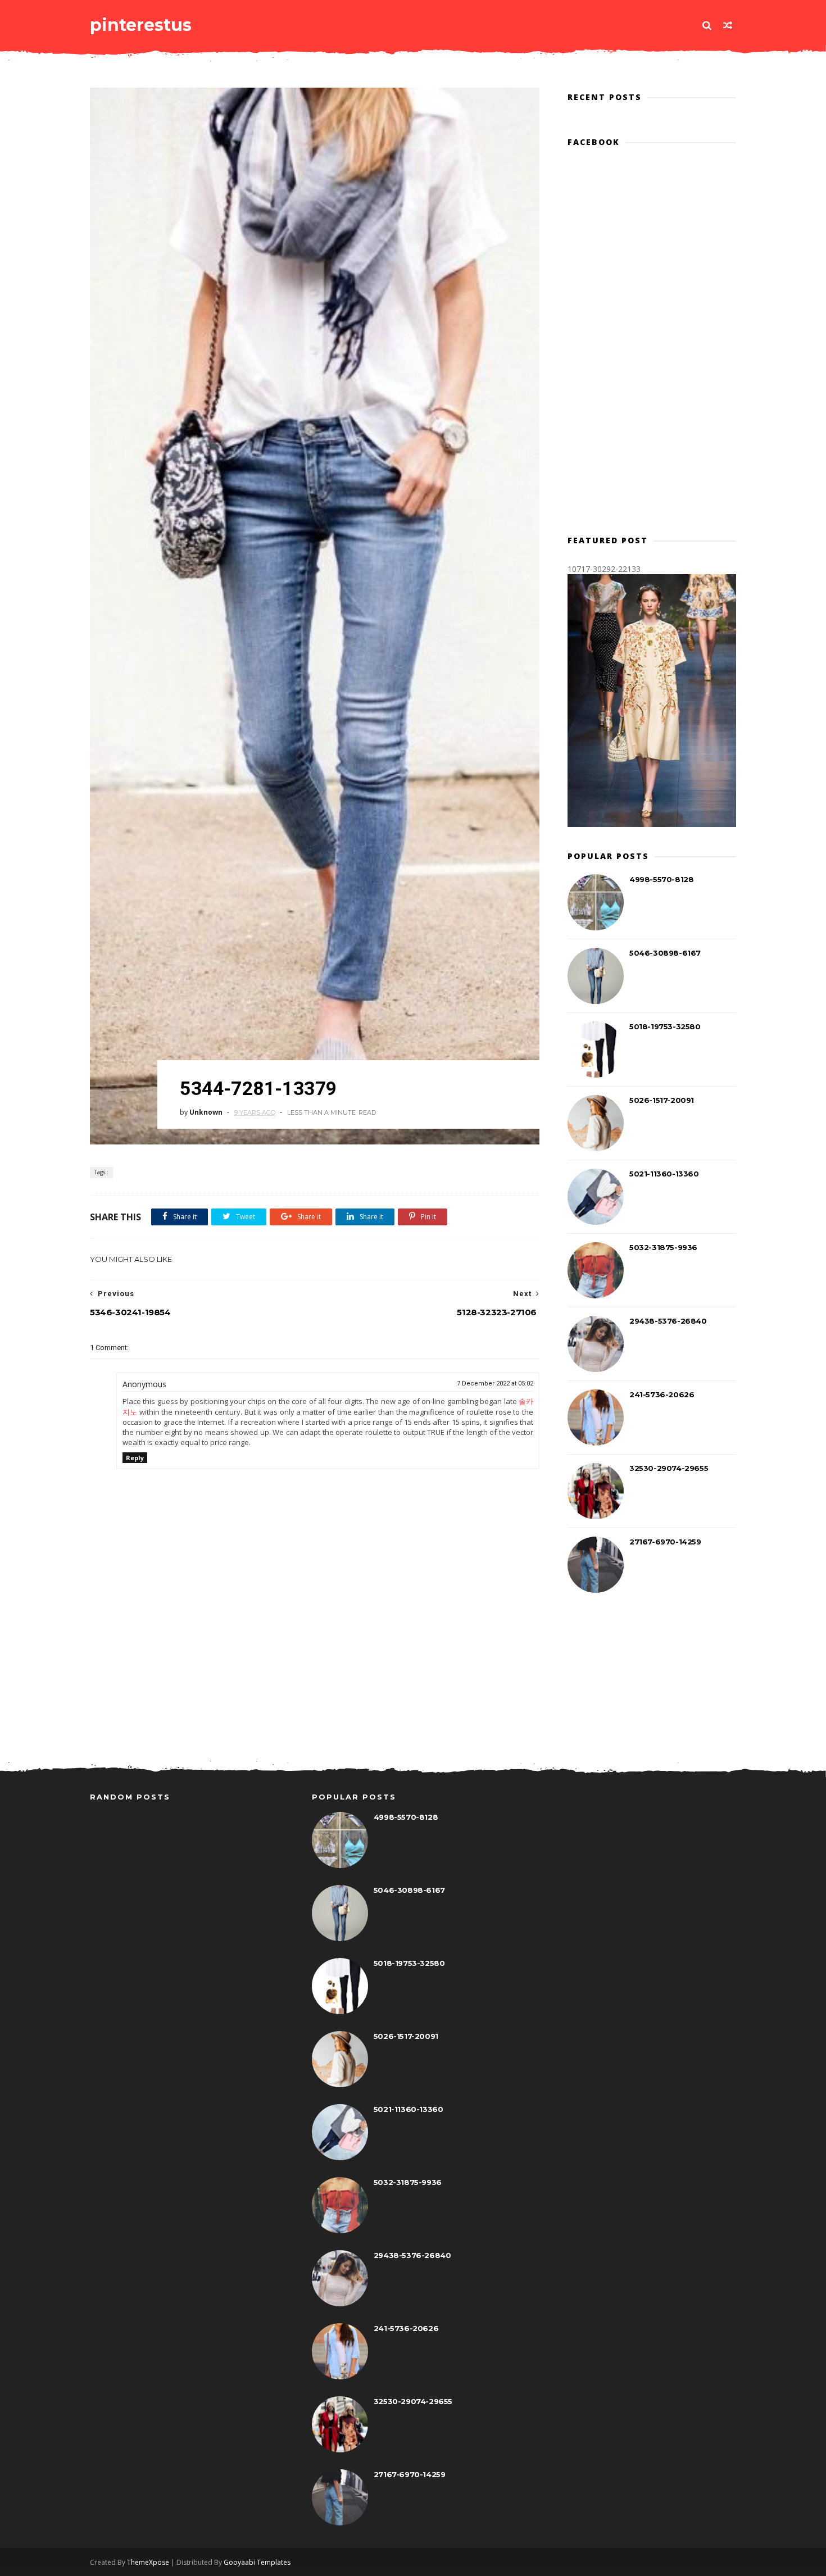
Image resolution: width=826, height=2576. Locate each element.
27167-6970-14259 (665, 1542)
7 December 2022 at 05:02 (495, 1384)
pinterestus (141, 25)
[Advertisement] (315, 1697)
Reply (135, 1458)
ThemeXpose (148, 2562)
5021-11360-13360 (664, 1174)
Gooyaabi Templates (257, 2562)
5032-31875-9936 (663, 1247)
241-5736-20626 (662, 1394)
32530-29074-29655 (669, 1468)
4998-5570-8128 (661, 879)
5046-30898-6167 (665, 953)
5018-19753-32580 (665, 1026)
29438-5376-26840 (668, 1321)
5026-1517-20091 (662, 1100)
